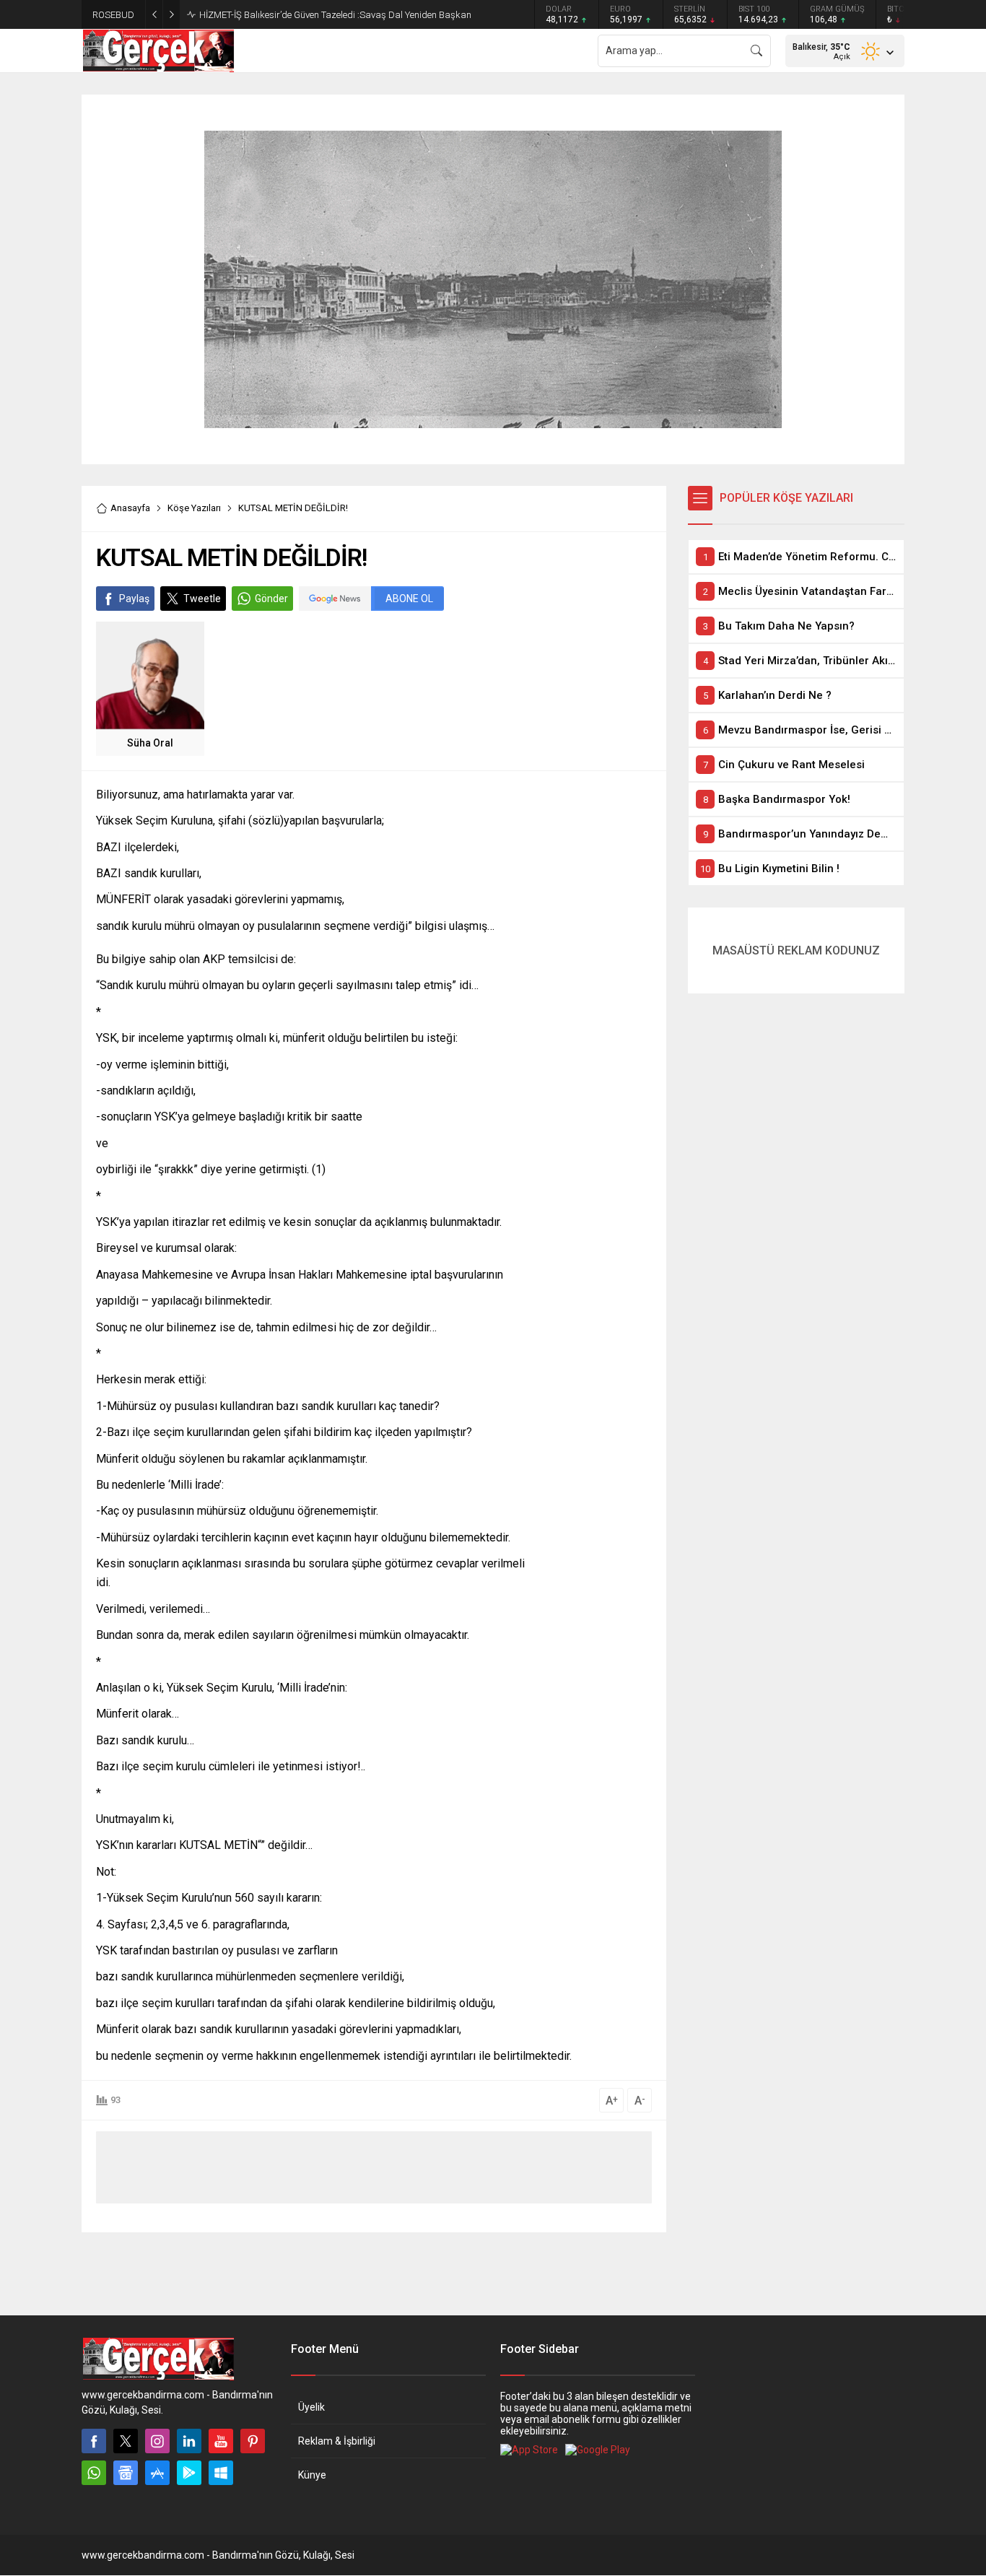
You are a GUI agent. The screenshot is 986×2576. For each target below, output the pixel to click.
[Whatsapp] (94, 2473)
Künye (312, 2475)
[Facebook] (94, 2441)
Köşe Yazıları (194, 508)
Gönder (271, 599)
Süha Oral (150, 743)
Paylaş (134, 599)
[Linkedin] (189, 2441)
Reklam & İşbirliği (337, 2441)
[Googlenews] (126, 2473)
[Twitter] (126, 2441)
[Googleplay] (189, 2473)
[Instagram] (157, 2441)
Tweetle (202, 599)
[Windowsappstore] (221, 2473)
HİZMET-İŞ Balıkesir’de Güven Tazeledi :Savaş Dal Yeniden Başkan (335, 15)
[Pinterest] (253, 2441)
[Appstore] (157, 2473)
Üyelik (311, 2407)
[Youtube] (221, 2441)
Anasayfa (130, 508)
